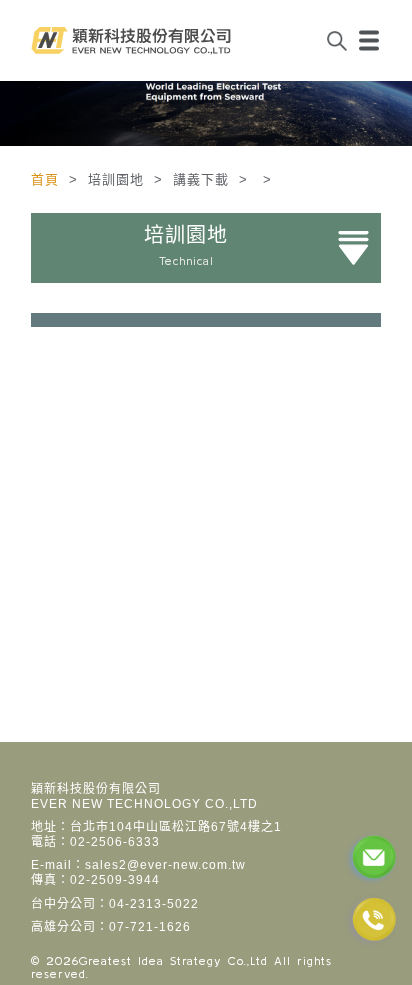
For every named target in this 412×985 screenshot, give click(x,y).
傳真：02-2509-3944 (95, 880)
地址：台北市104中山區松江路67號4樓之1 (156, 827)
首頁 (47, 179)
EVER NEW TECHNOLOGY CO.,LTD (144, 804)
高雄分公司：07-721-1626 (111, 927)
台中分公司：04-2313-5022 (115, 904)
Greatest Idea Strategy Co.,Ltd (173, 960)
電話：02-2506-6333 (95, 842)
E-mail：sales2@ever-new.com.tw (138, 865)
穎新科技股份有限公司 (96, 789)
